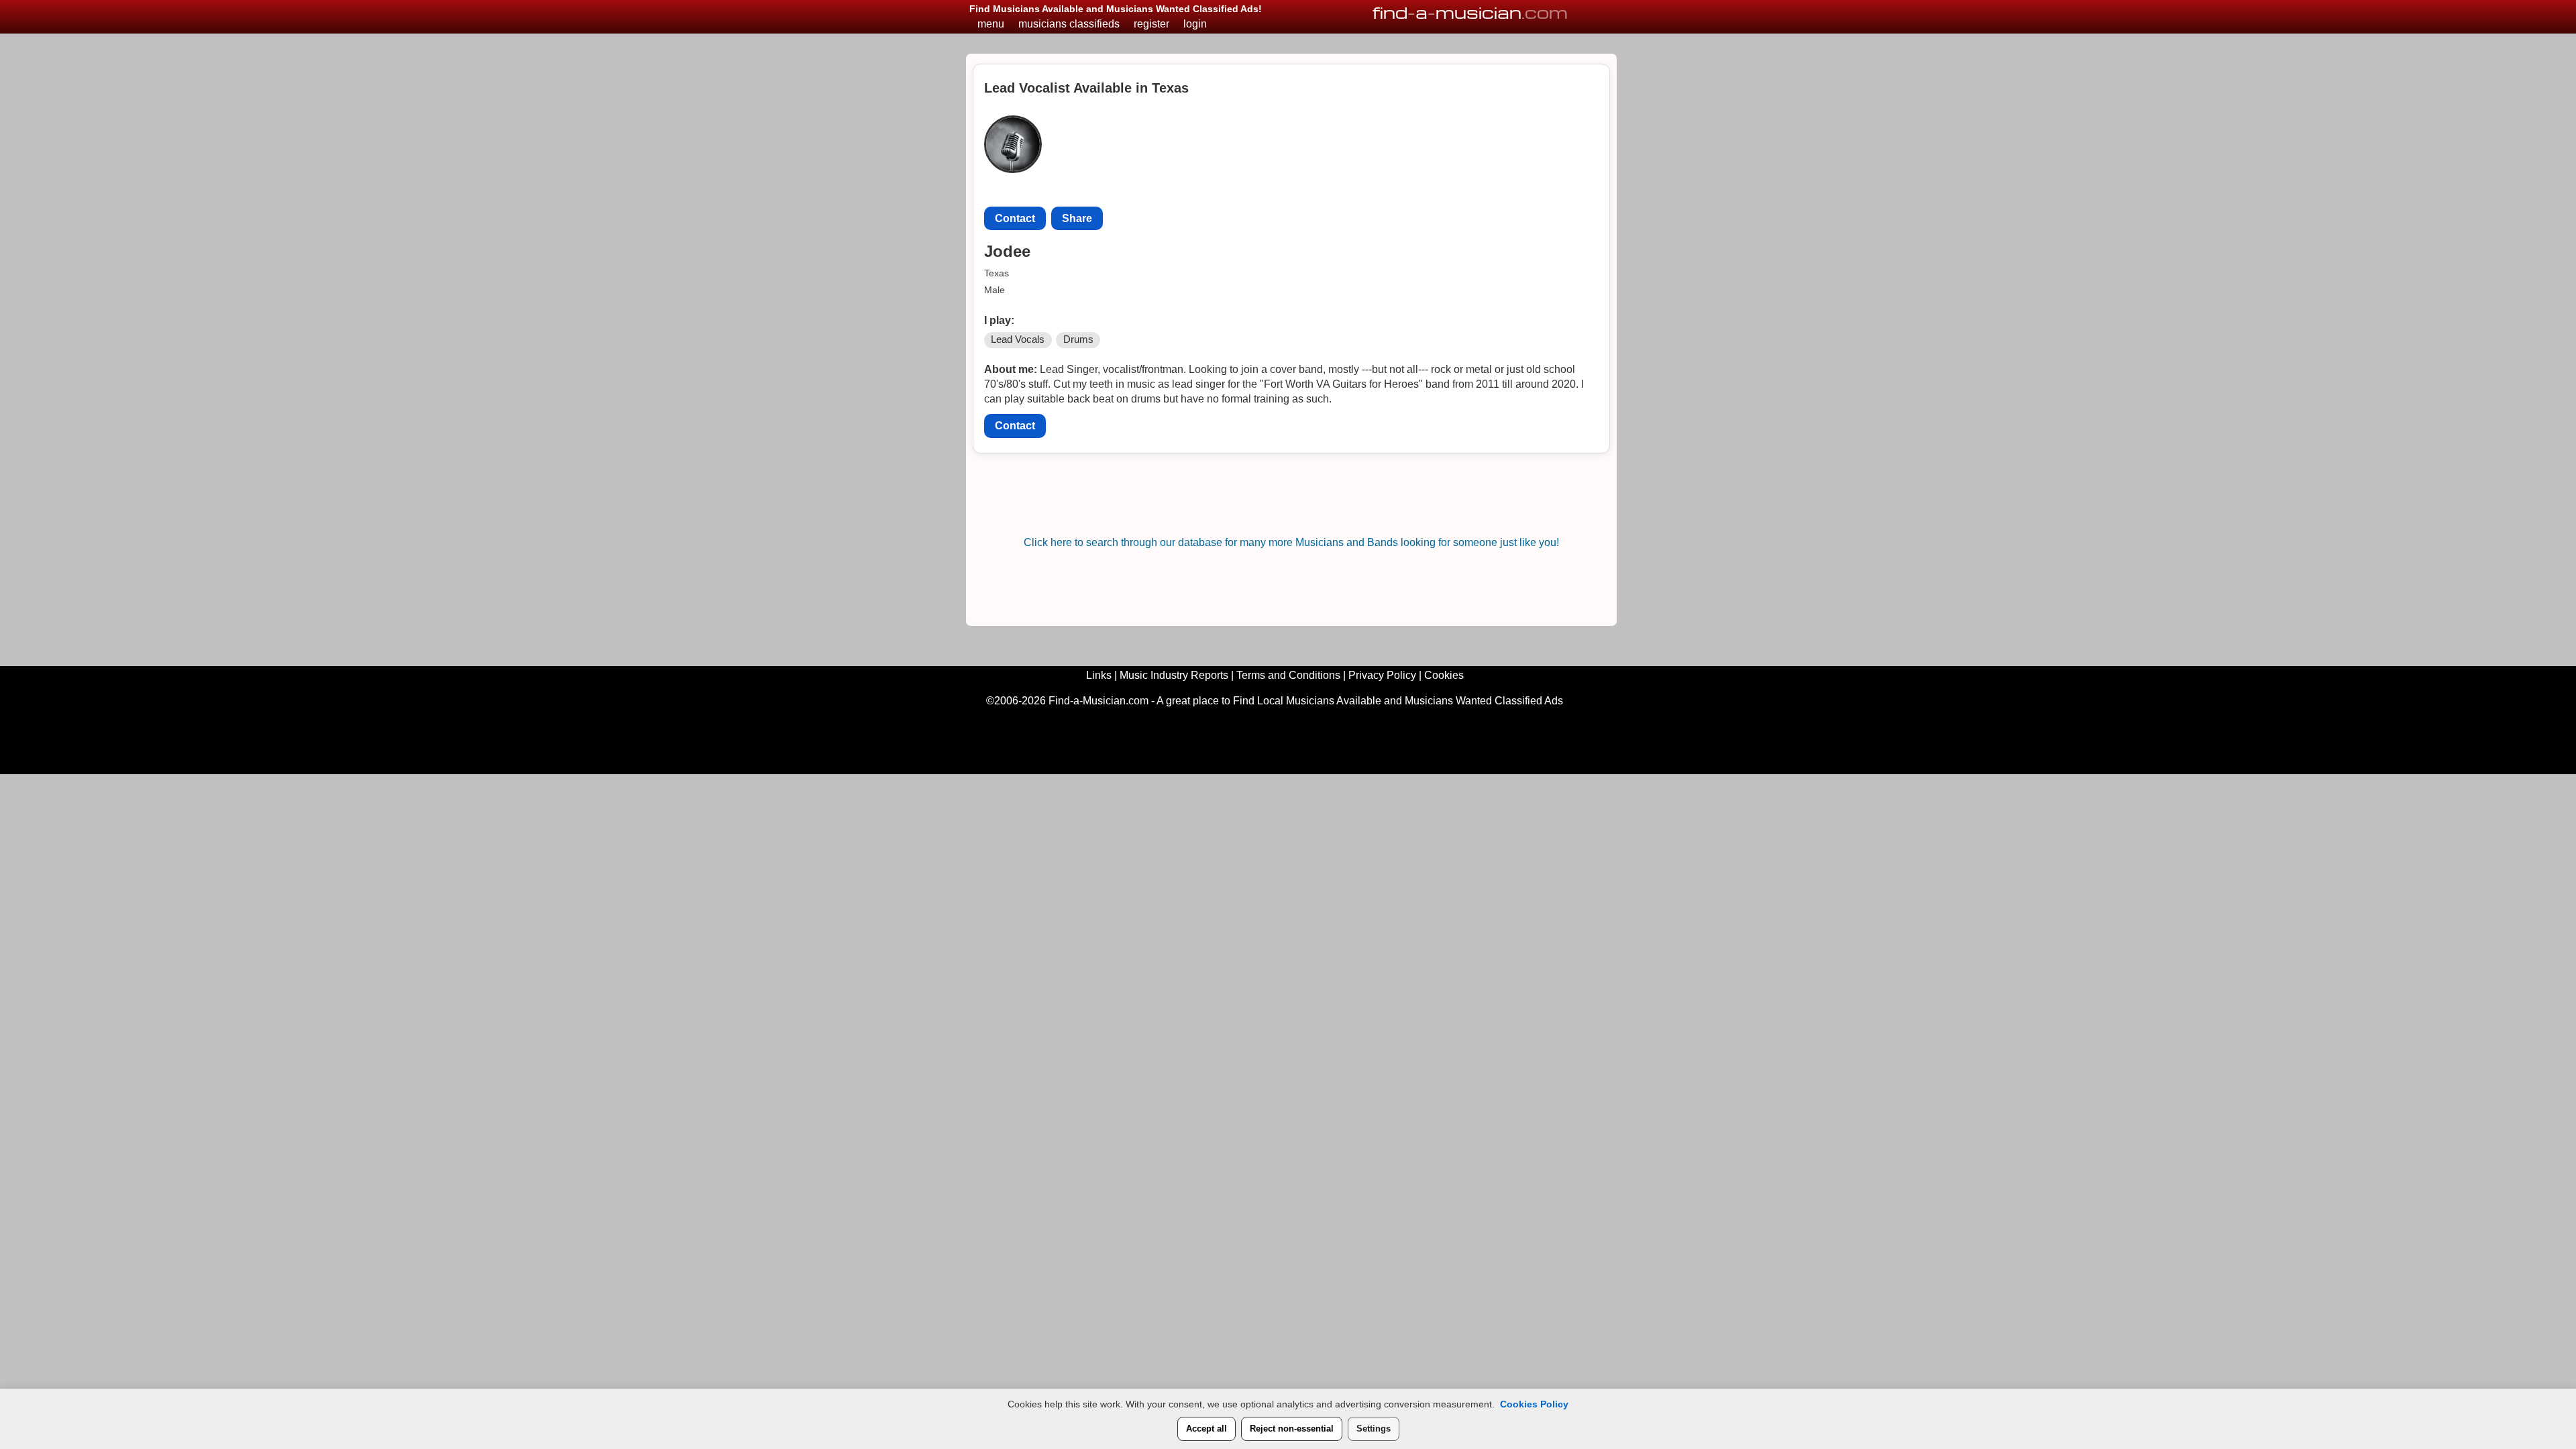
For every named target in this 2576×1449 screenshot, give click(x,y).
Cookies (1444, 675)
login (1195, 24)
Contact (1015, 218)
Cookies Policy (1534, 1404)
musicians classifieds (1069, 24)
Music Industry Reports (1174, 675)
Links (1099, 675)
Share (1077, 218)
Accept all (1206, 1429)
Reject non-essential (1292, 1429)
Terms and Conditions (1288, 675)
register (1151, 24)
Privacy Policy (1382, 675)
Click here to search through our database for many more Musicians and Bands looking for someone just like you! (1291, 542)
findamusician (1470, 12)
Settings (1374, 1429)
